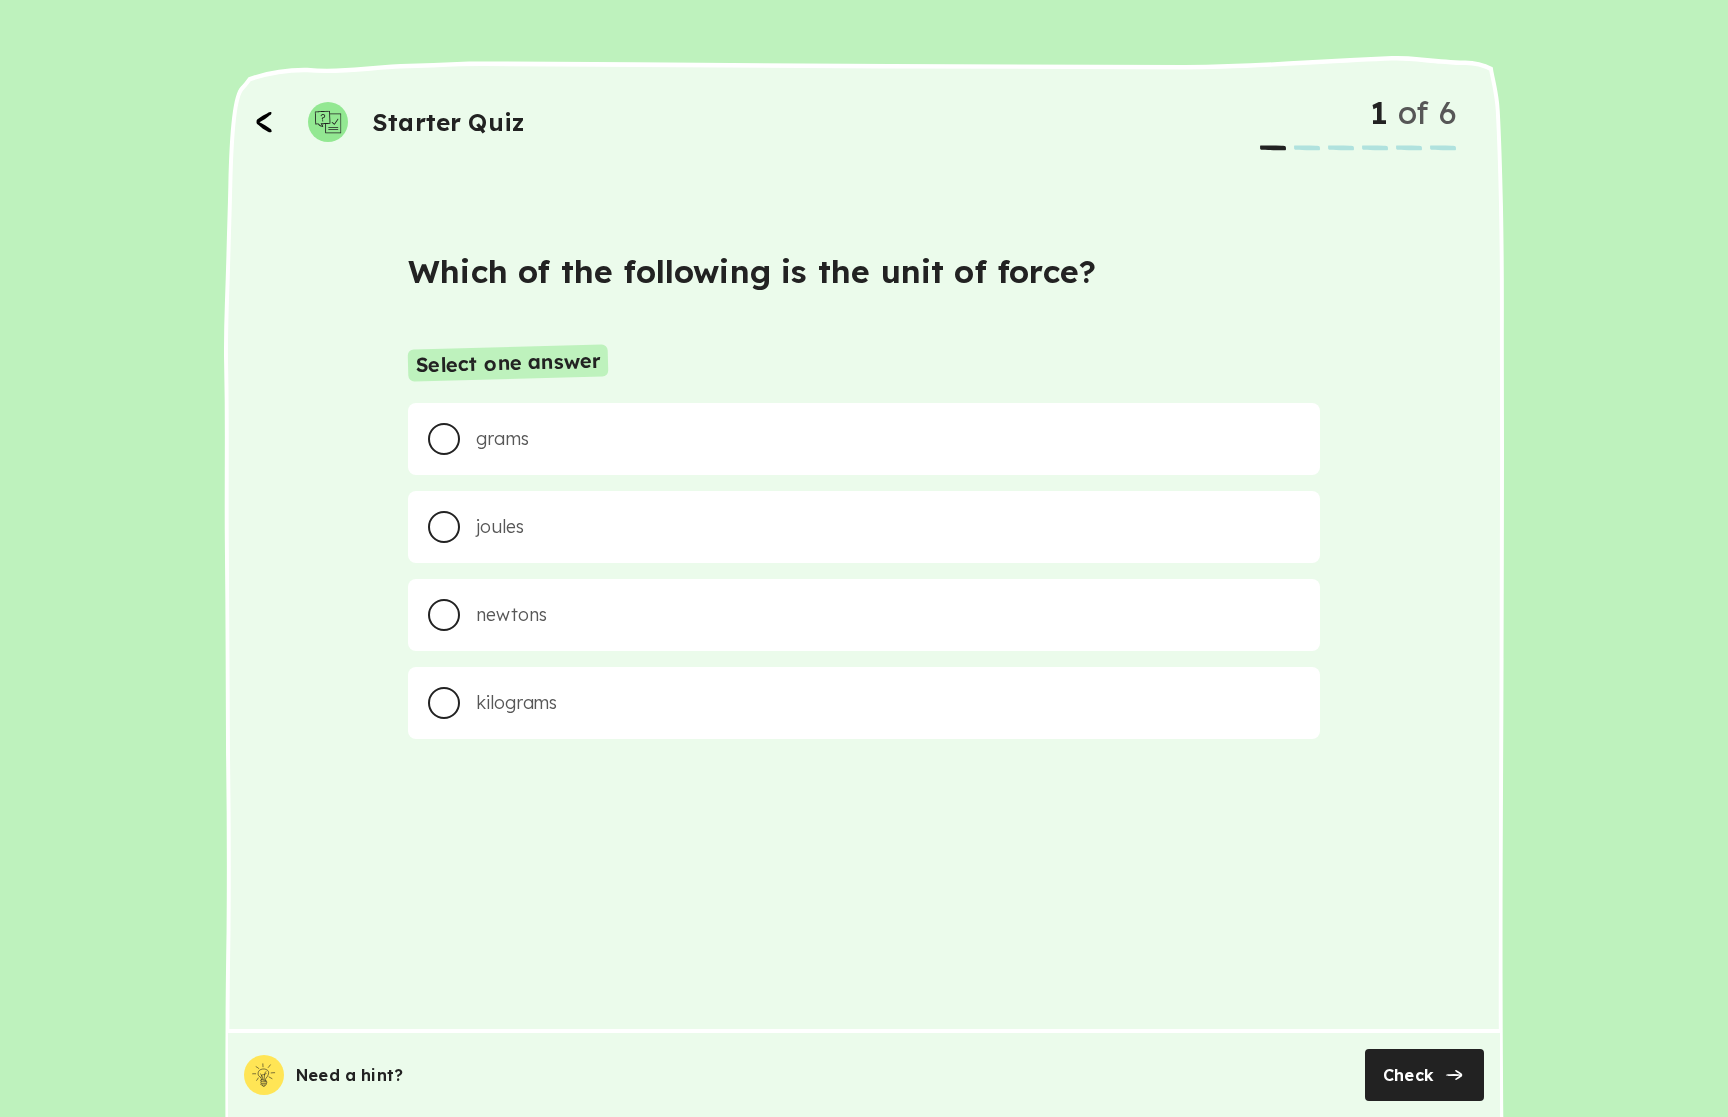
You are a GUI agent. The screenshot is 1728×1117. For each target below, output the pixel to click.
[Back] (264, 122)
